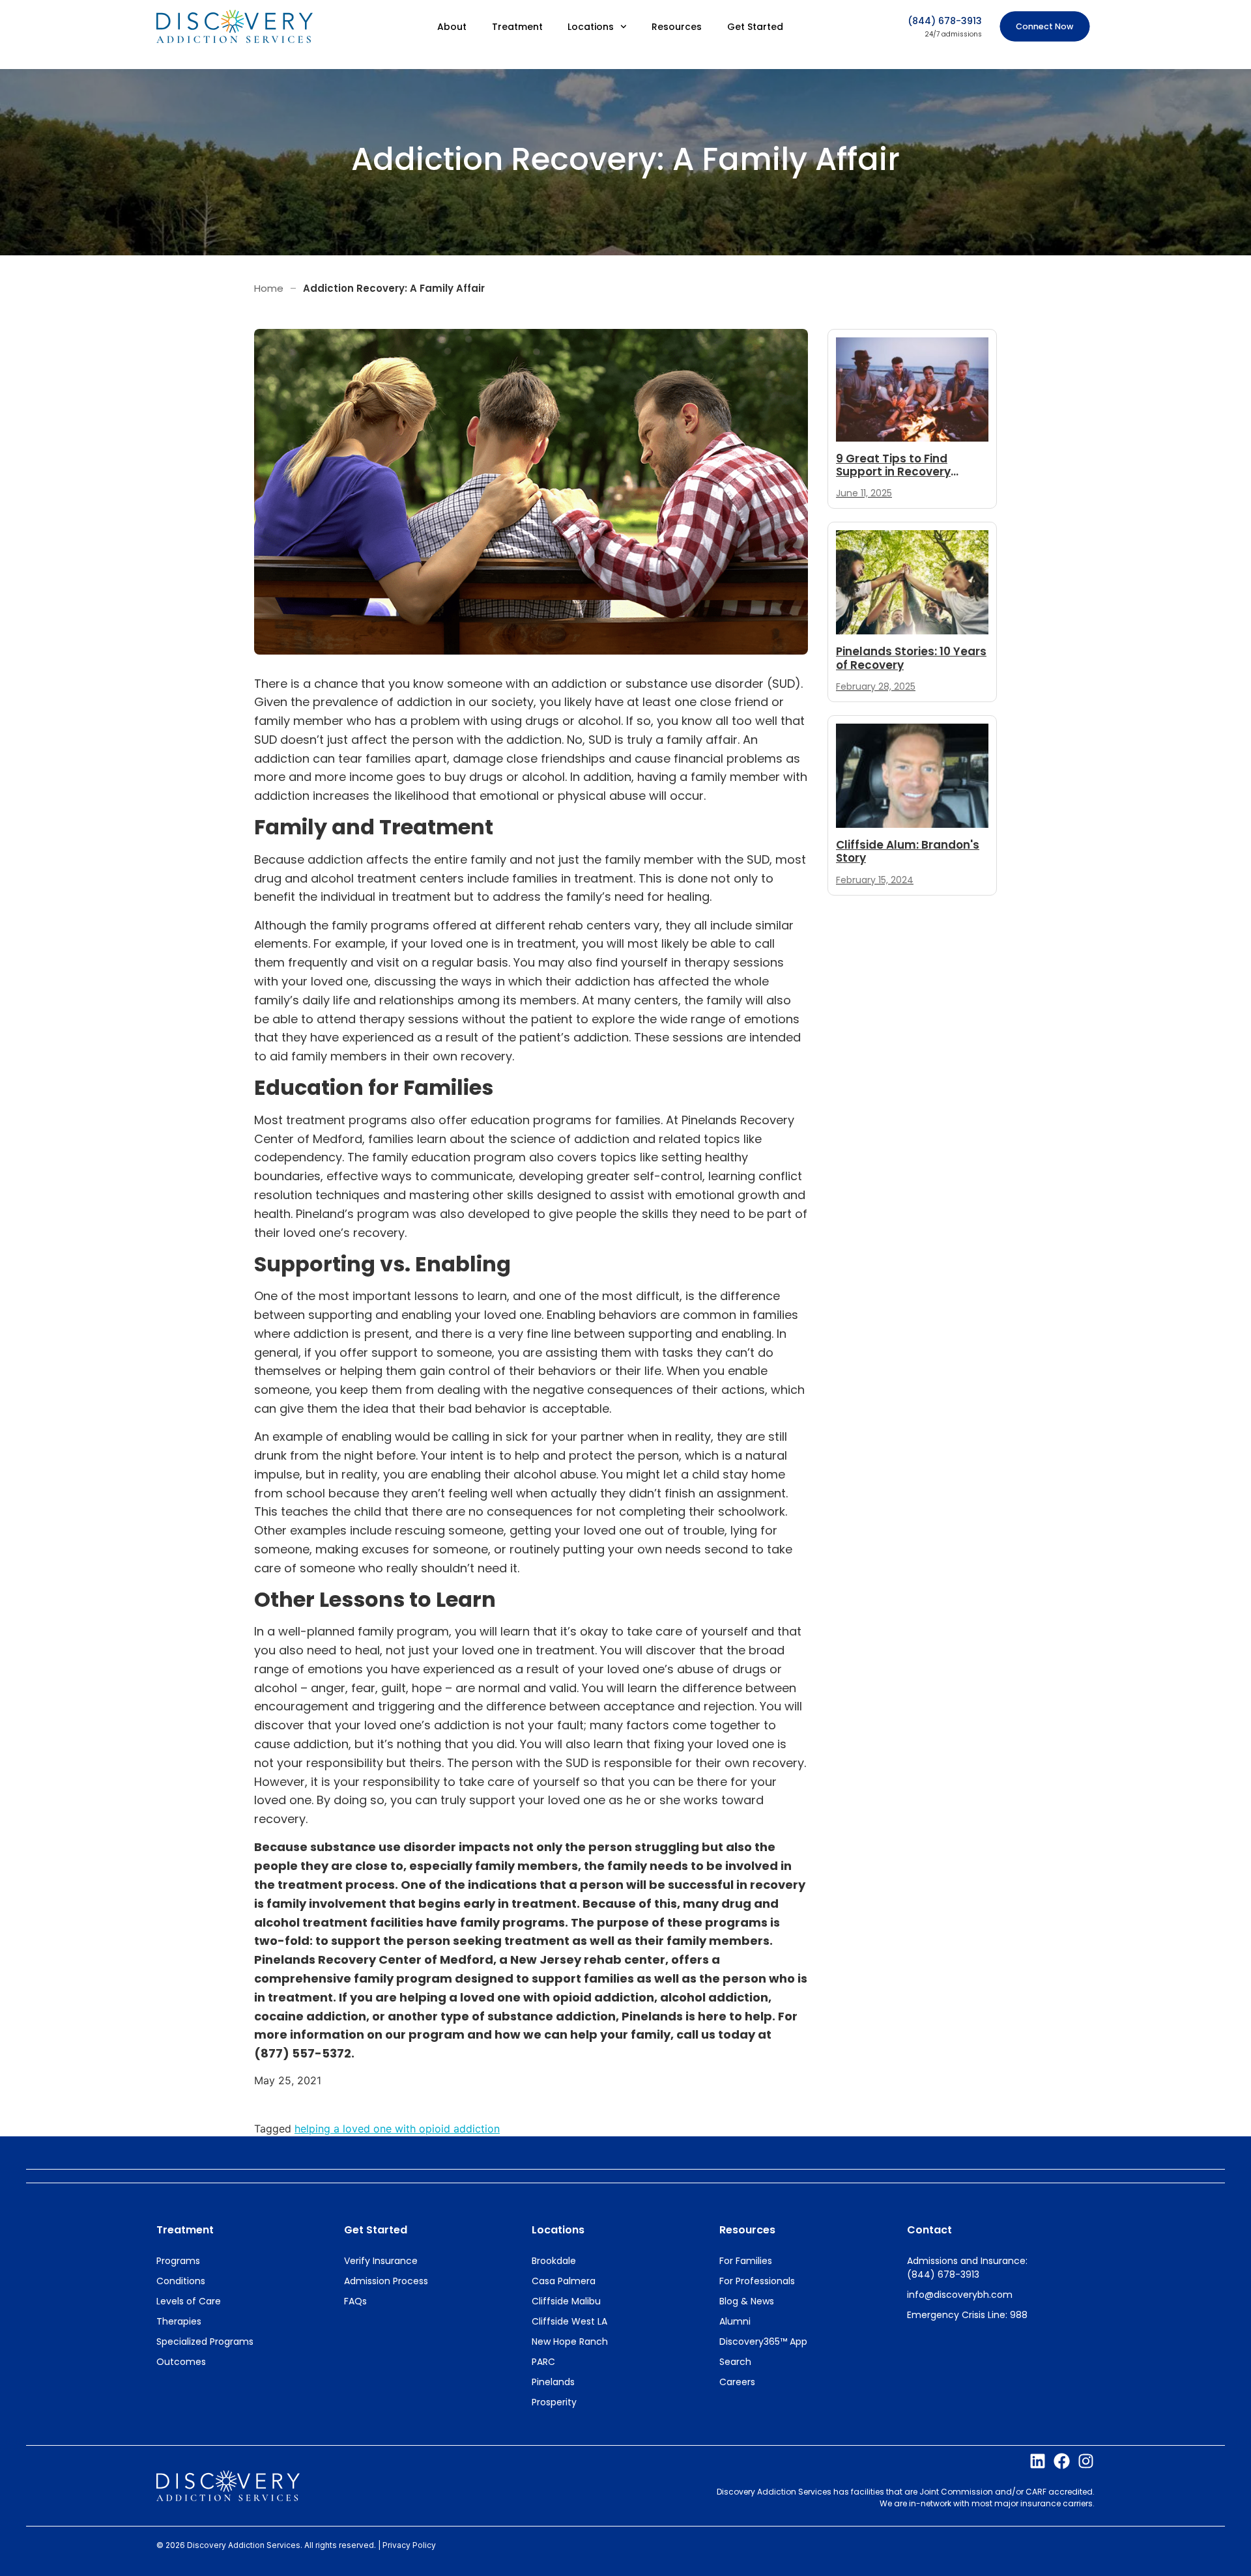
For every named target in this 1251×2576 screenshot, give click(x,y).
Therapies (179, 2321)
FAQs (355, 2301)
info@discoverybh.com (960, 2295)
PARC (543, 2362)
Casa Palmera (564, 2281)
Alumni (735, 2321)
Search (735, 2362)
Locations (591, 27)
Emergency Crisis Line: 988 (967, 2315)
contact (929, 2230)
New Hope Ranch (570, 2342)
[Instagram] (1086, 2461)
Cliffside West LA (569, 2321)
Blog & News (747, 2301)
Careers (737, 2382)
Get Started (755, 27)
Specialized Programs (205, 2342)
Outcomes (181, 2362)
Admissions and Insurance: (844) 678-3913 (967, 2268)
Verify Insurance (381, 2261)
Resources (677, 27)
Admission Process (386, 2281)
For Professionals (757, 2281)
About (452, 27)
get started (376, 2230)
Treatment (517, 27)
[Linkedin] (1038, 2461)
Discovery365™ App (763, 2342)
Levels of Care (189, 2301)
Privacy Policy (409, 2545)
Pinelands (553, 2382)
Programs (178, 2261)
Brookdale (554, 2261)
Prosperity (554, 2402)
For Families (746, 2261)
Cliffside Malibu (566, 2301)
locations (558, 2230)
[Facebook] (1062, 2461)
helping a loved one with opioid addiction (397, 2129)
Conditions (181, 2281)
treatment (185, 2230)
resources (747, 2230)
